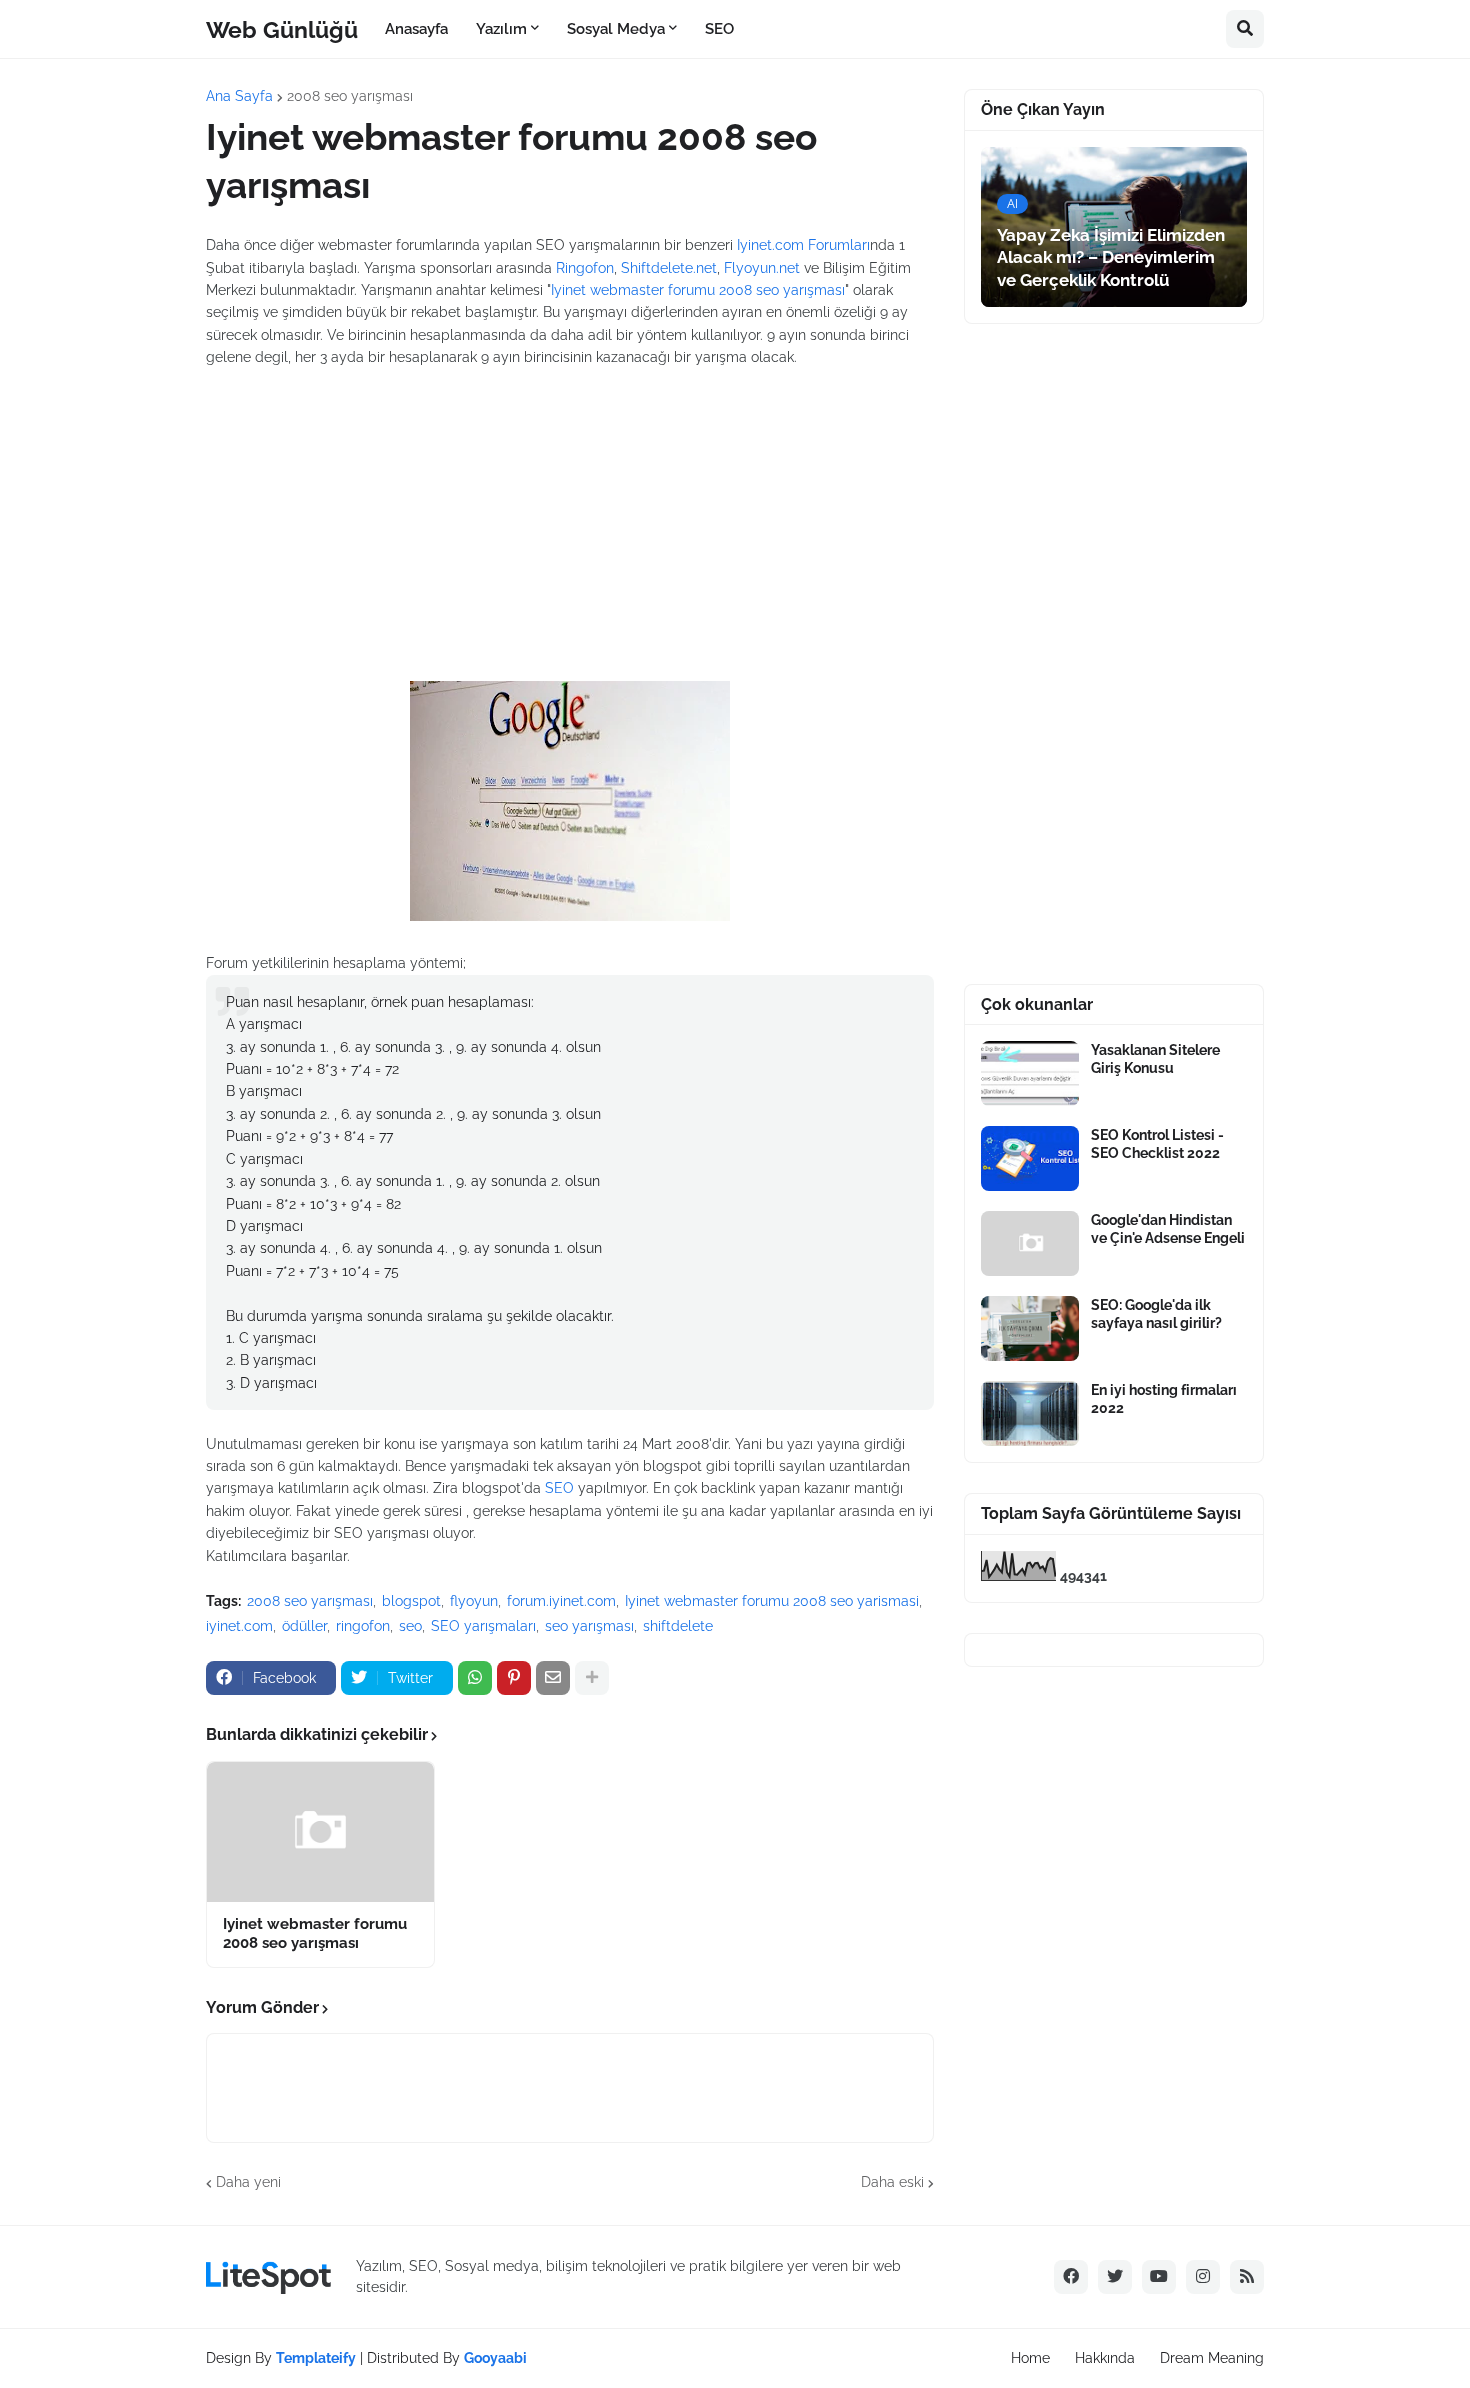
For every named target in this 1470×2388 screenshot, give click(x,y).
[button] (1245, 29)
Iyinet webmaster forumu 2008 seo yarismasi (772, 1601)
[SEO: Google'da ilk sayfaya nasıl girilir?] (1030, 1328)
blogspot (411, 1601)
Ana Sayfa (239, 96)
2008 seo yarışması (350, 96)
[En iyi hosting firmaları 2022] (1030, 1413)
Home (1030, 2358)
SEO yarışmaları (483, 1626)
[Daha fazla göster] (592, 1678)
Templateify (316, 2358)
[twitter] (1115, 2277)
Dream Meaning (1212, 2358)
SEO (559, 1488)
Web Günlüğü (282, 28)
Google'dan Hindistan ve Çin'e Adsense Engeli (1168, 1229)
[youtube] (1159, 2277)
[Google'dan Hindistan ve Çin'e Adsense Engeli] (1030, 1243)
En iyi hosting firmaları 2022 (1164, 1399)
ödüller (304, 1626)
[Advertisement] (570, 514)
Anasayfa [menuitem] (416, 29)
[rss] (1247, 2277)
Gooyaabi (495, 2358)
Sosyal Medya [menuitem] (616, 29)
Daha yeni (248, 2182)
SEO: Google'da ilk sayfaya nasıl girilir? (1156, 1314)
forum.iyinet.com (561, 1601)
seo (410, 1626)
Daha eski (892, 2182)
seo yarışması (589, 1626)
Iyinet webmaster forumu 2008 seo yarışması (698, 290)
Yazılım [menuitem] (501, 29)
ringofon (363, 1626)
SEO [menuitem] (719, 29)
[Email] (553, 1678)
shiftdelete (678, 1626)
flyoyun (474, 1601)
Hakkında (1105, 2358)
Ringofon (585, 268)
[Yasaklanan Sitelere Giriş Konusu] (1030, 1073)
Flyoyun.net (762, 268)
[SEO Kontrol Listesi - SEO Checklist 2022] (1030, 1158)
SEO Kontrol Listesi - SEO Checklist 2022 (1157, 1144)
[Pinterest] (514, 1678)
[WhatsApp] (475, 1678)
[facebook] (1071, 2277)
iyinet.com (239, 1626)
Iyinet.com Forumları (803, 245)
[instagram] (1203, 2277)
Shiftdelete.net (669, 268)
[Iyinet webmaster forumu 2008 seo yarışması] (320, 1832)
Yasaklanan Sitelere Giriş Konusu (1155, 1059)
